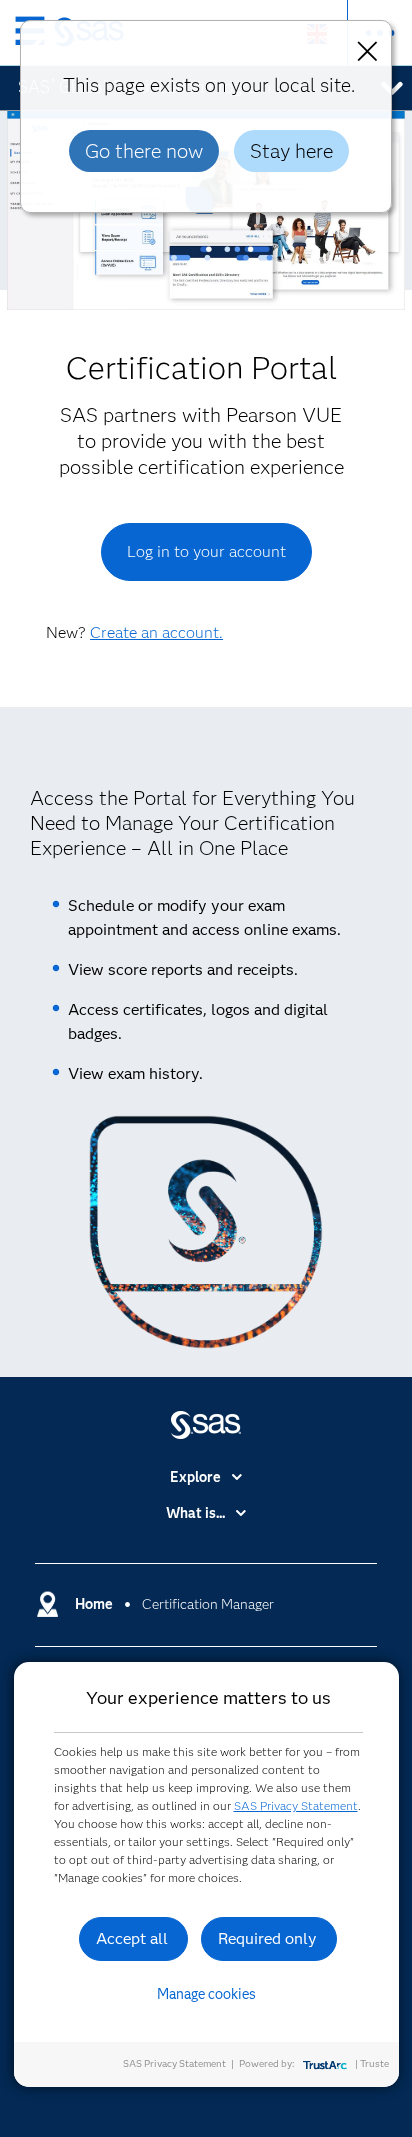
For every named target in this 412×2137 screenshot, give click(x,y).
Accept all (132, 1938)
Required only (267, 1938)
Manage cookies (206, 1994)
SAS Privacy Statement (296, 1805)
